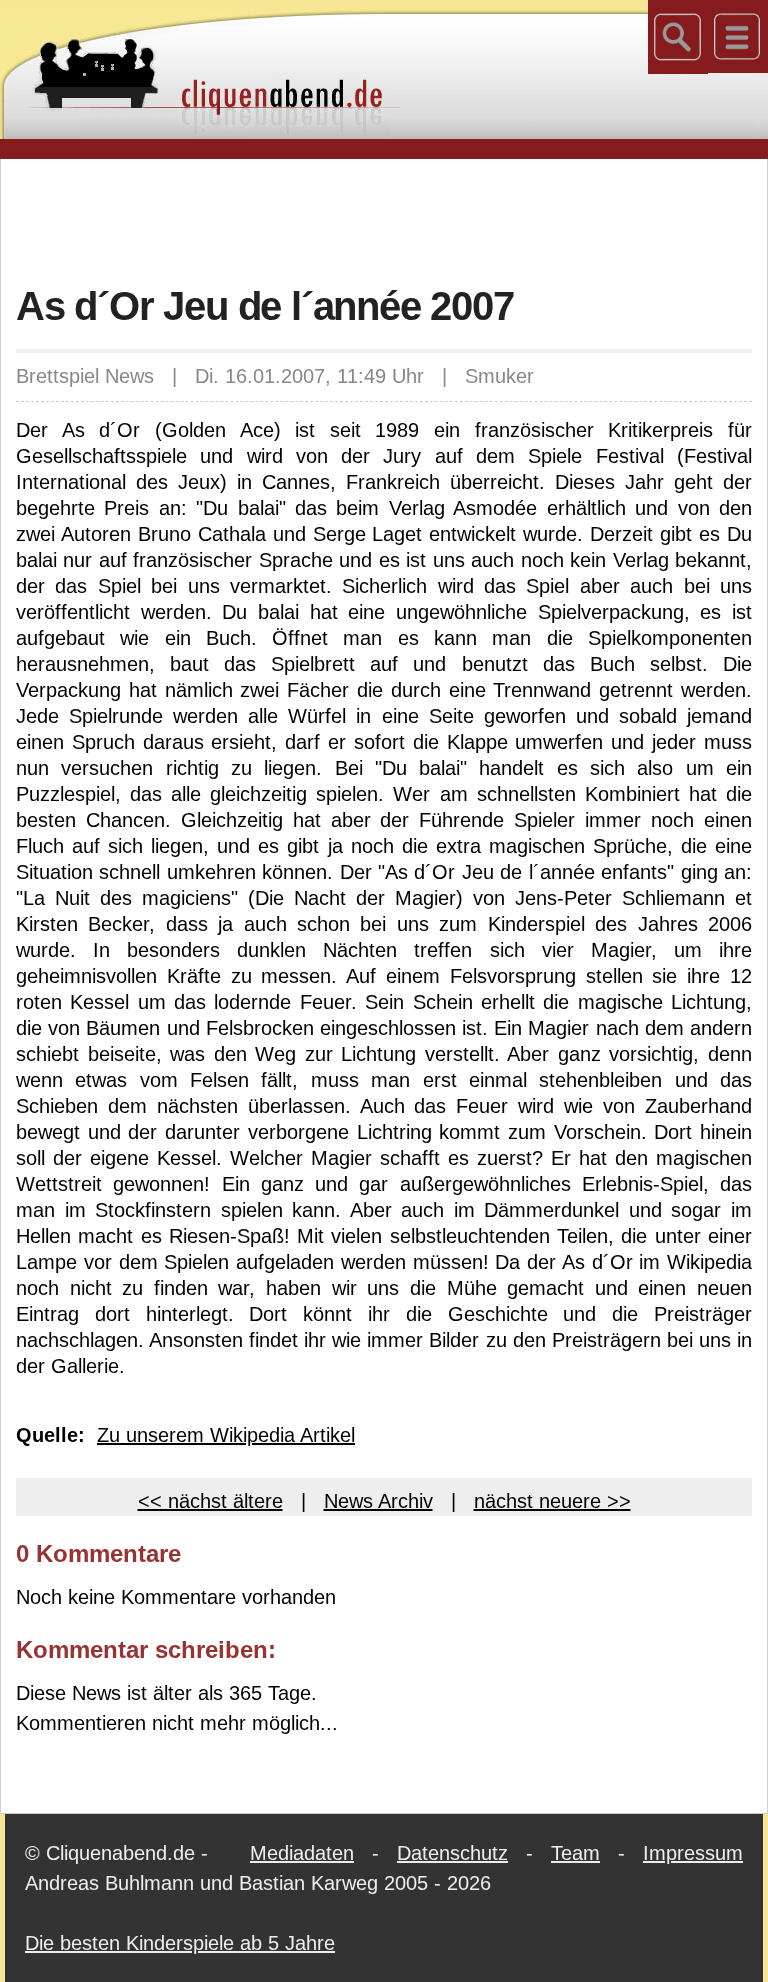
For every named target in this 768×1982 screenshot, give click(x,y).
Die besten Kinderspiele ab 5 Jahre (180, 1943)
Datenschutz (452, 1853)
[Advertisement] (384, 219)
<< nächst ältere (210, 1501)
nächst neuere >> (552, 1501)
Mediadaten (302, 1853)
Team (575, 1853)
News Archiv (378, 1501)
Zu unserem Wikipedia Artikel (226, 1435)
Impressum (693, 1853)
